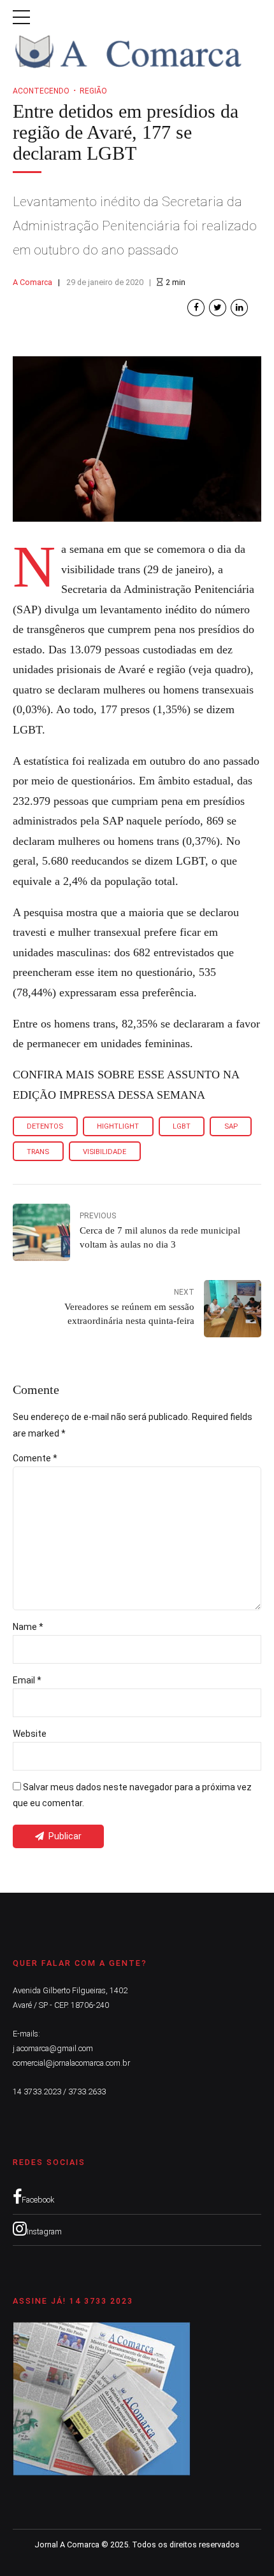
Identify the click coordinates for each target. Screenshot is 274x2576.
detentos (45, 1126)
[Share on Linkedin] (239, 308)
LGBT (182, 1126)
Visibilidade (105, 1152)
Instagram (44, 2231)
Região (93, 91)
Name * (28, 1627)
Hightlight (118, 1126)
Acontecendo (41, 91)
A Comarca (32, 282)
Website (30, 1734)
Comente (35, 1458)
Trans (38, 1152)
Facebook (38, 2200)
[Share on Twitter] (218, 308)
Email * (27, 1680)
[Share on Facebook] (196, 308)
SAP (231, 1126)
